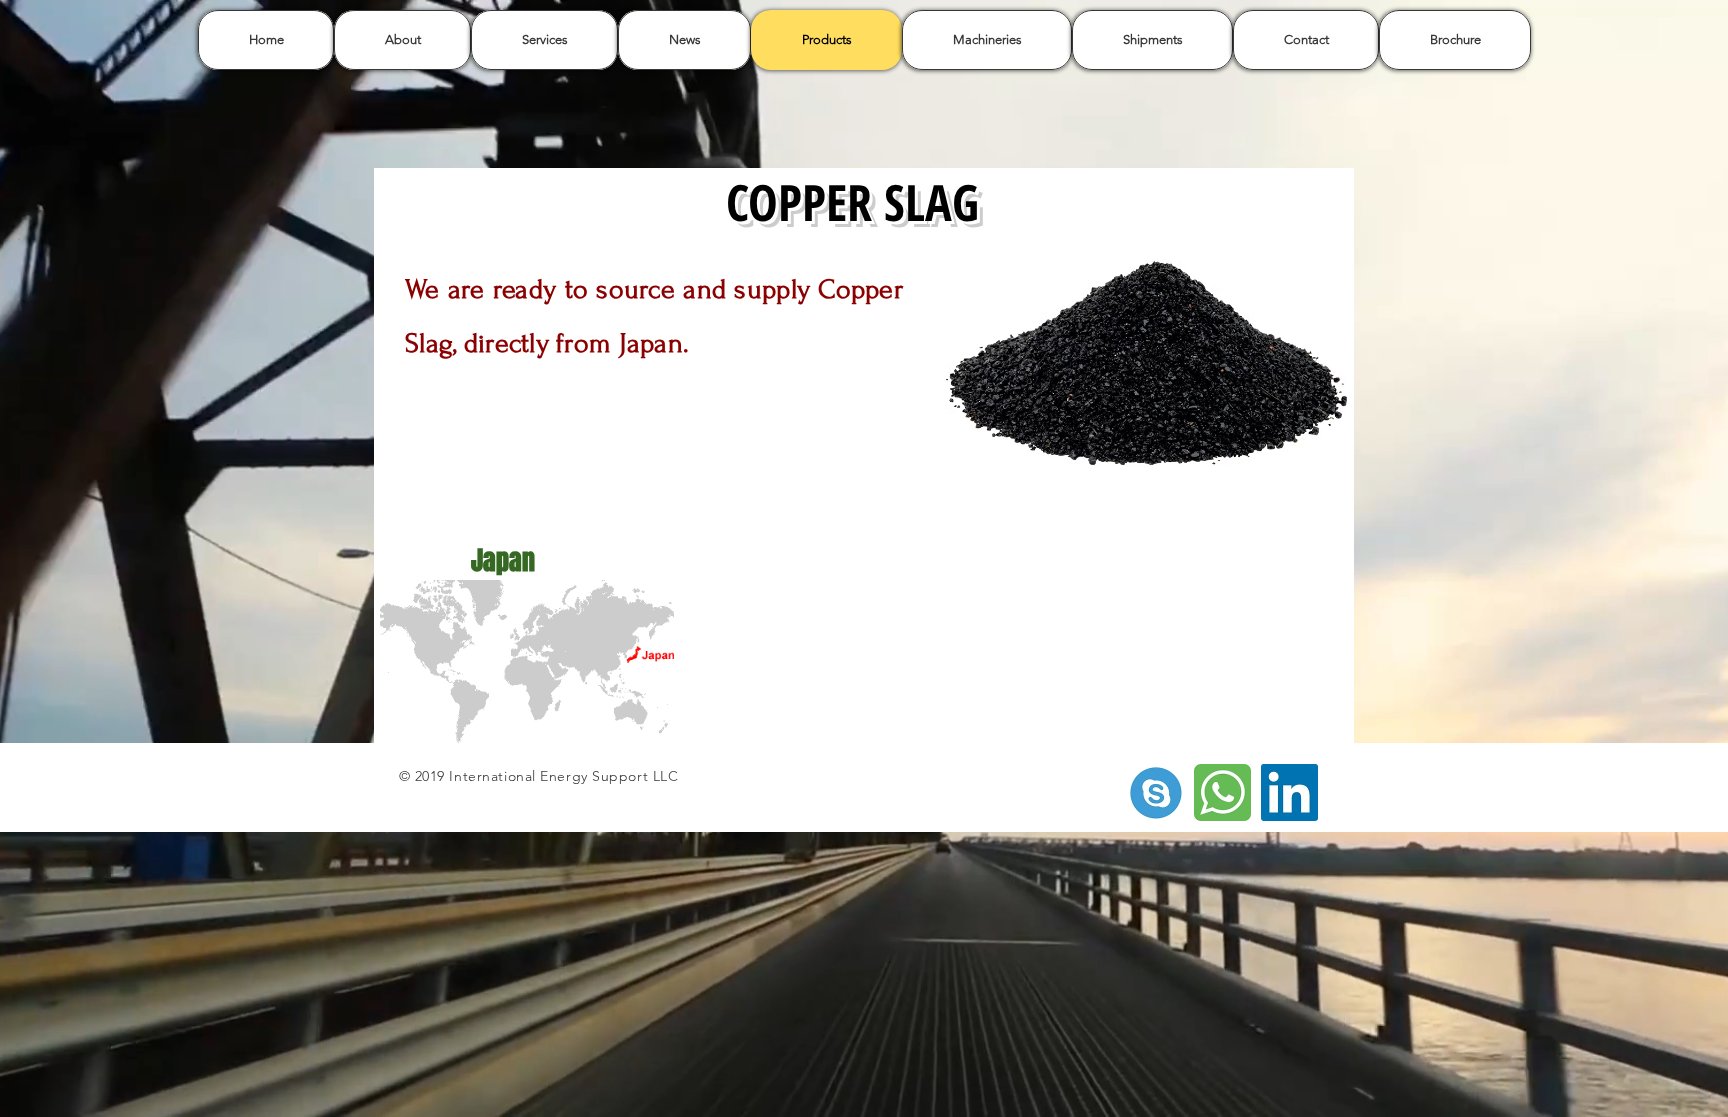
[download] (1155, 792)
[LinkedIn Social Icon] (1289, 792)
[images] (1222, 792)
